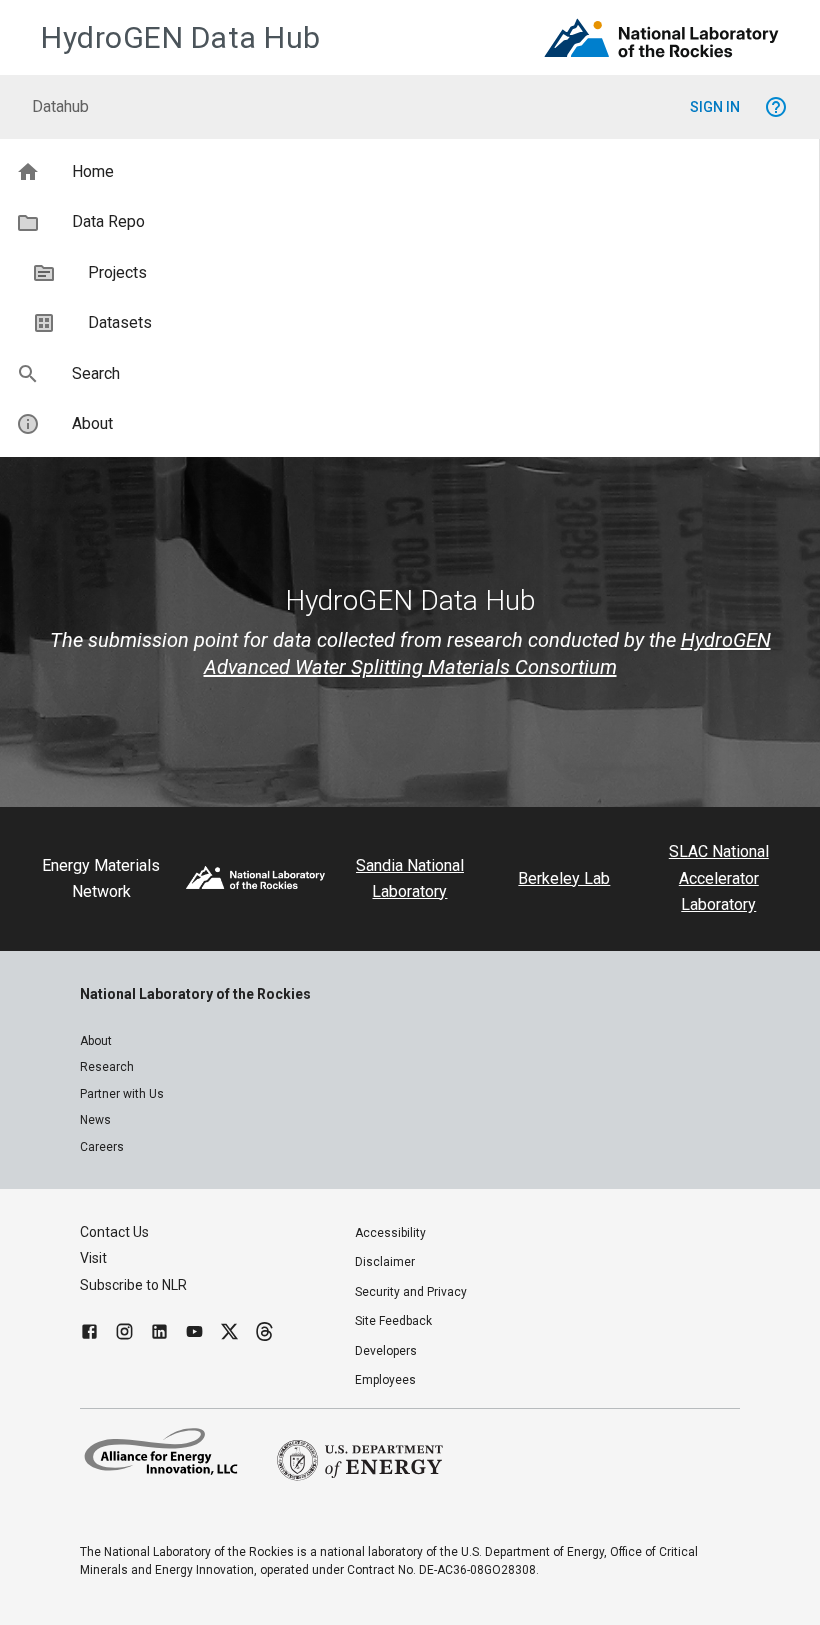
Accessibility (390, 1233)
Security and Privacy (411, 1292)
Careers (102, 1147)
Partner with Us (122, 1094)
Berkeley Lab (564, 878)
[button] (409, 172)
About (96, 1041)
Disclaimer (385, 1262)
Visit (93, 1258)
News (95, 1120)
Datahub (60, 106)
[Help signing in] (776, 107)
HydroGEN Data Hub (181, 37)
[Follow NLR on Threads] (264, 1334)
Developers (386, 1351)
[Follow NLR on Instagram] (124, 1334)
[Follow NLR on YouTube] (194, 1334)
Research (107, 1067)
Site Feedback (393, 1321)
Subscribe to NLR (133, 1285)
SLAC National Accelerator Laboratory (719, 878)
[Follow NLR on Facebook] (89, 1334)
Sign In (715, 107)
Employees (385, 1380)
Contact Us (114, 1232)
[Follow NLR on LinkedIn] (159, 1334)
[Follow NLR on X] (229, 1334)
